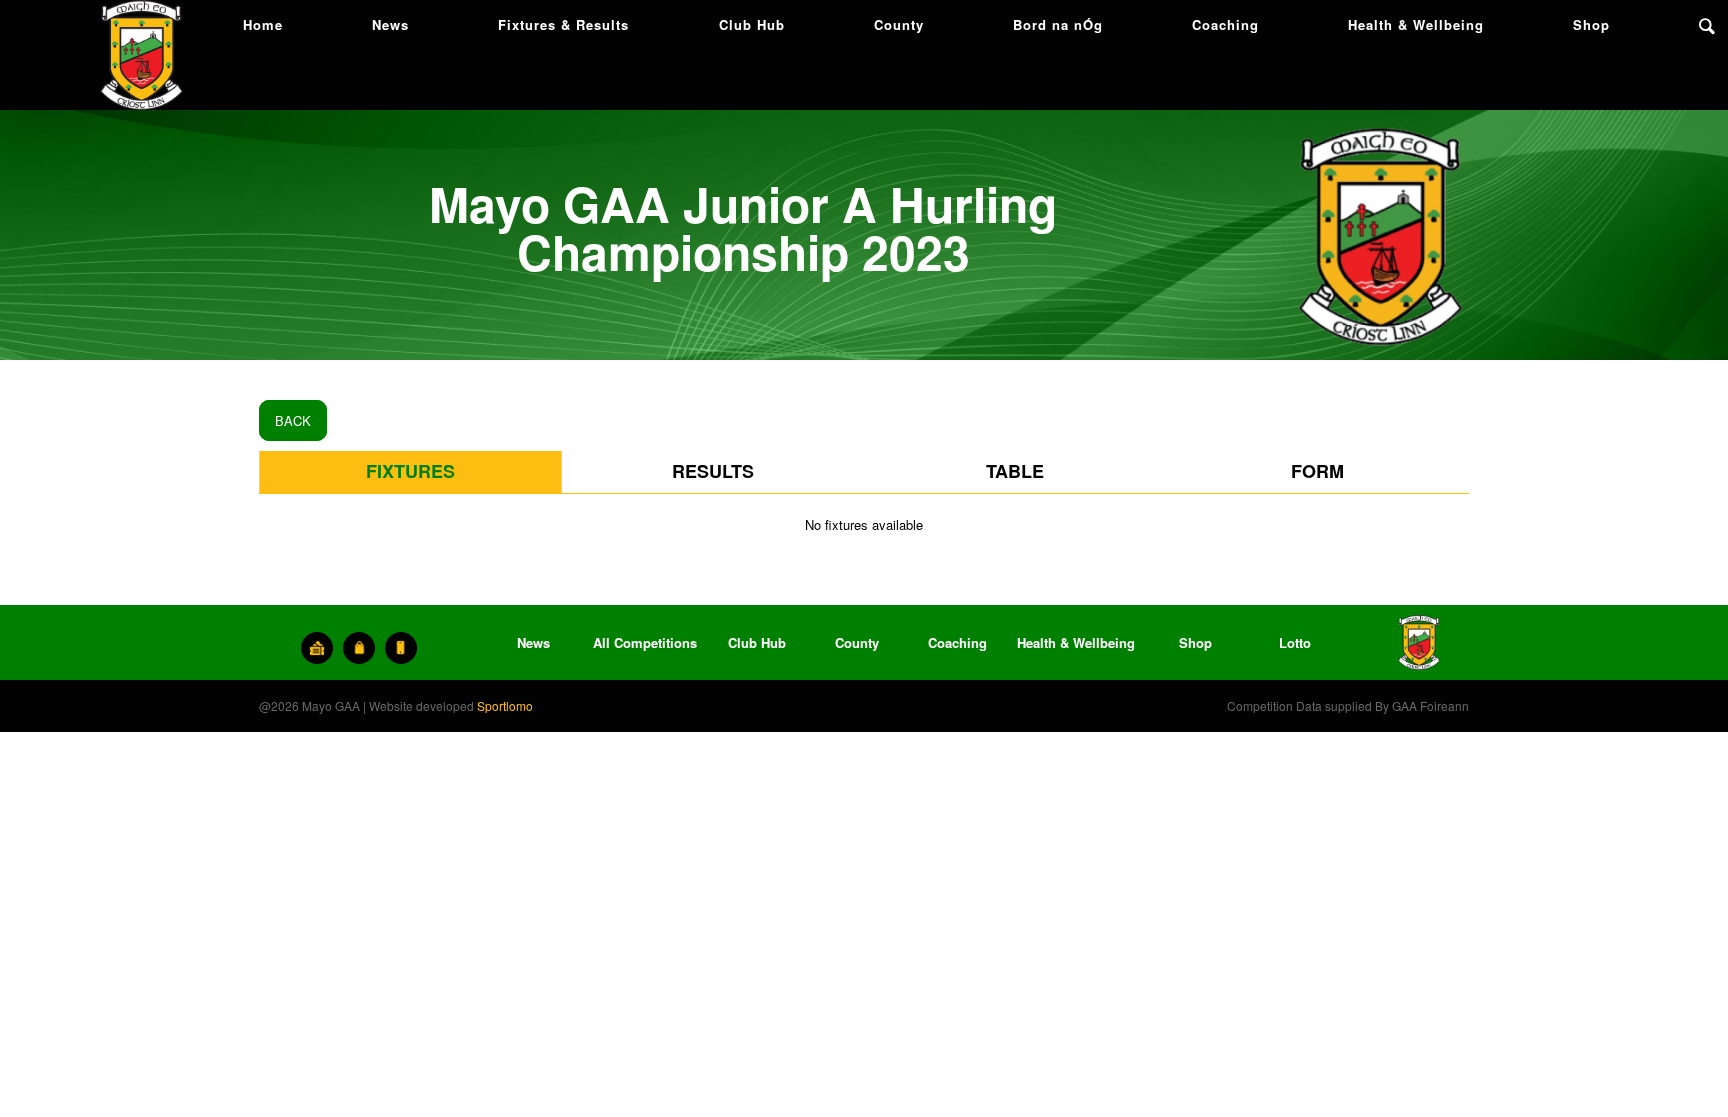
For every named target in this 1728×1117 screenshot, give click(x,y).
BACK (293, 420)
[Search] (1707, 25)
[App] (401, 648)
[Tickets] (317, 648)
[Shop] (359, 648)
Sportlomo (505, 705)
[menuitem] (263, 25)
